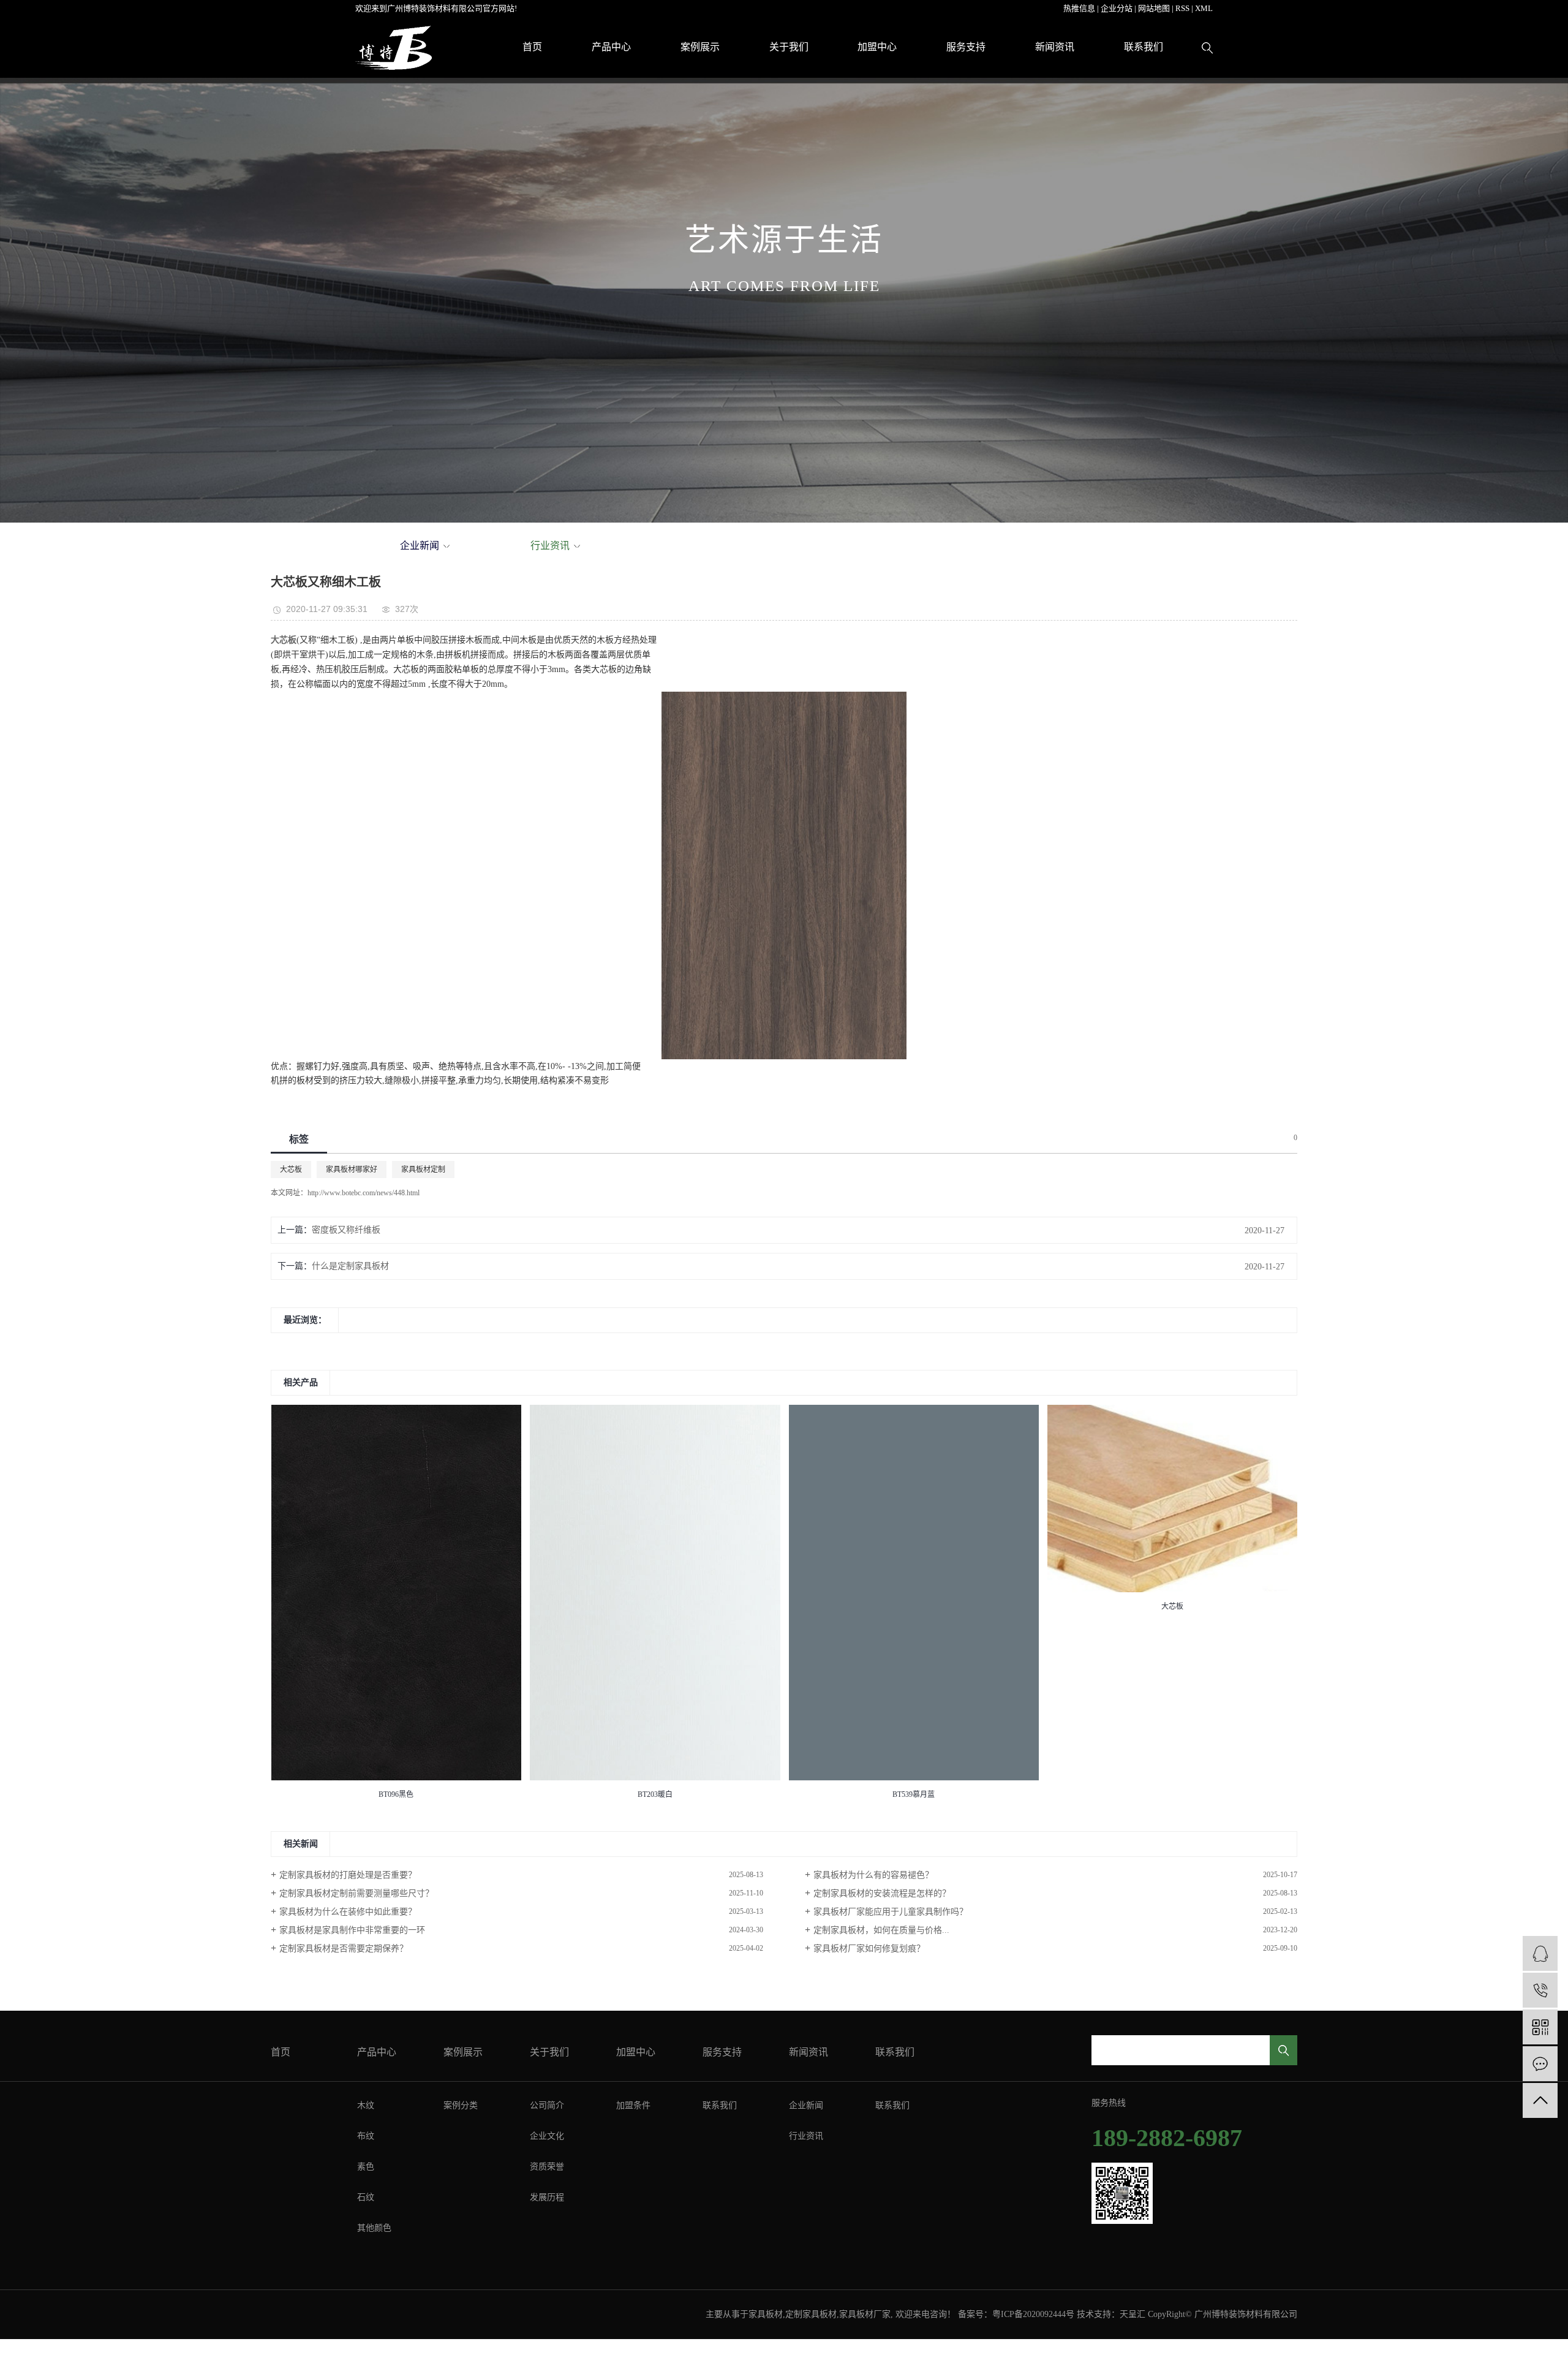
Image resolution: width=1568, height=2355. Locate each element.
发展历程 (547, 2197)
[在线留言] (1540, 2064)
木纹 (366, 2105)
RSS (1182, 8)
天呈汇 (1133, 2314)
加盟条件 (633, 2105)
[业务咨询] (1540, 1953)
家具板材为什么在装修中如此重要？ (348, 1912)
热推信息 (1079, 8)
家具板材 (766, 2314)
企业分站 (1117, 8)
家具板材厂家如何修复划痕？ (869, 1949)
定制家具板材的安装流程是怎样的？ (882, 1893)
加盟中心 (877, 47)
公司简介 (547, 2105)
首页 (532, 47)
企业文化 (547, 2136)
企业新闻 (420, 546)
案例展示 (700, 47)
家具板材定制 (423, 1170)
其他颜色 (374, 2228)
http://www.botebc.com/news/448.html (364, 1193)
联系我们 (1144, 47)
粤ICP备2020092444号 (1033, 2314)
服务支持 (966, 47)
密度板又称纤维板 (346, 1230)
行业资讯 (550, 546)
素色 (366, 2167)
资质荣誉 (547, 2167)
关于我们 (789, 47)
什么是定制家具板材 (350, 1266)
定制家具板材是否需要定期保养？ (344, 1949)
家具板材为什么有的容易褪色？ (873, 1875)
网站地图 (1154, 8)
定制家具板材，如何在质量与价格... (881, 1930)
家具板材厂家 (865, 2314)
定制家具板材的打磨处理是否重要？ (348, 1875)
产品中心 (611, 47)
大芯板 (291, 1170)
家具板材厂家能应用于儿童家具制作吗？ (891, 1912)
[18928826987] (1540, 1990)
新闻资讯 (1055, 47)
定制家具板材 (811, 2314)
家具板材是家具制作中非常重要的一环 (352, 1930)
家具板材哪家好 (352, 1170)
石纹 (366, 2197)
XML (1204, 8)
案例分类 (461, 2105)
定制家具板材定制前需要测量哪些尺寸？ (356, 1893)
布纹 (366, 2136)
